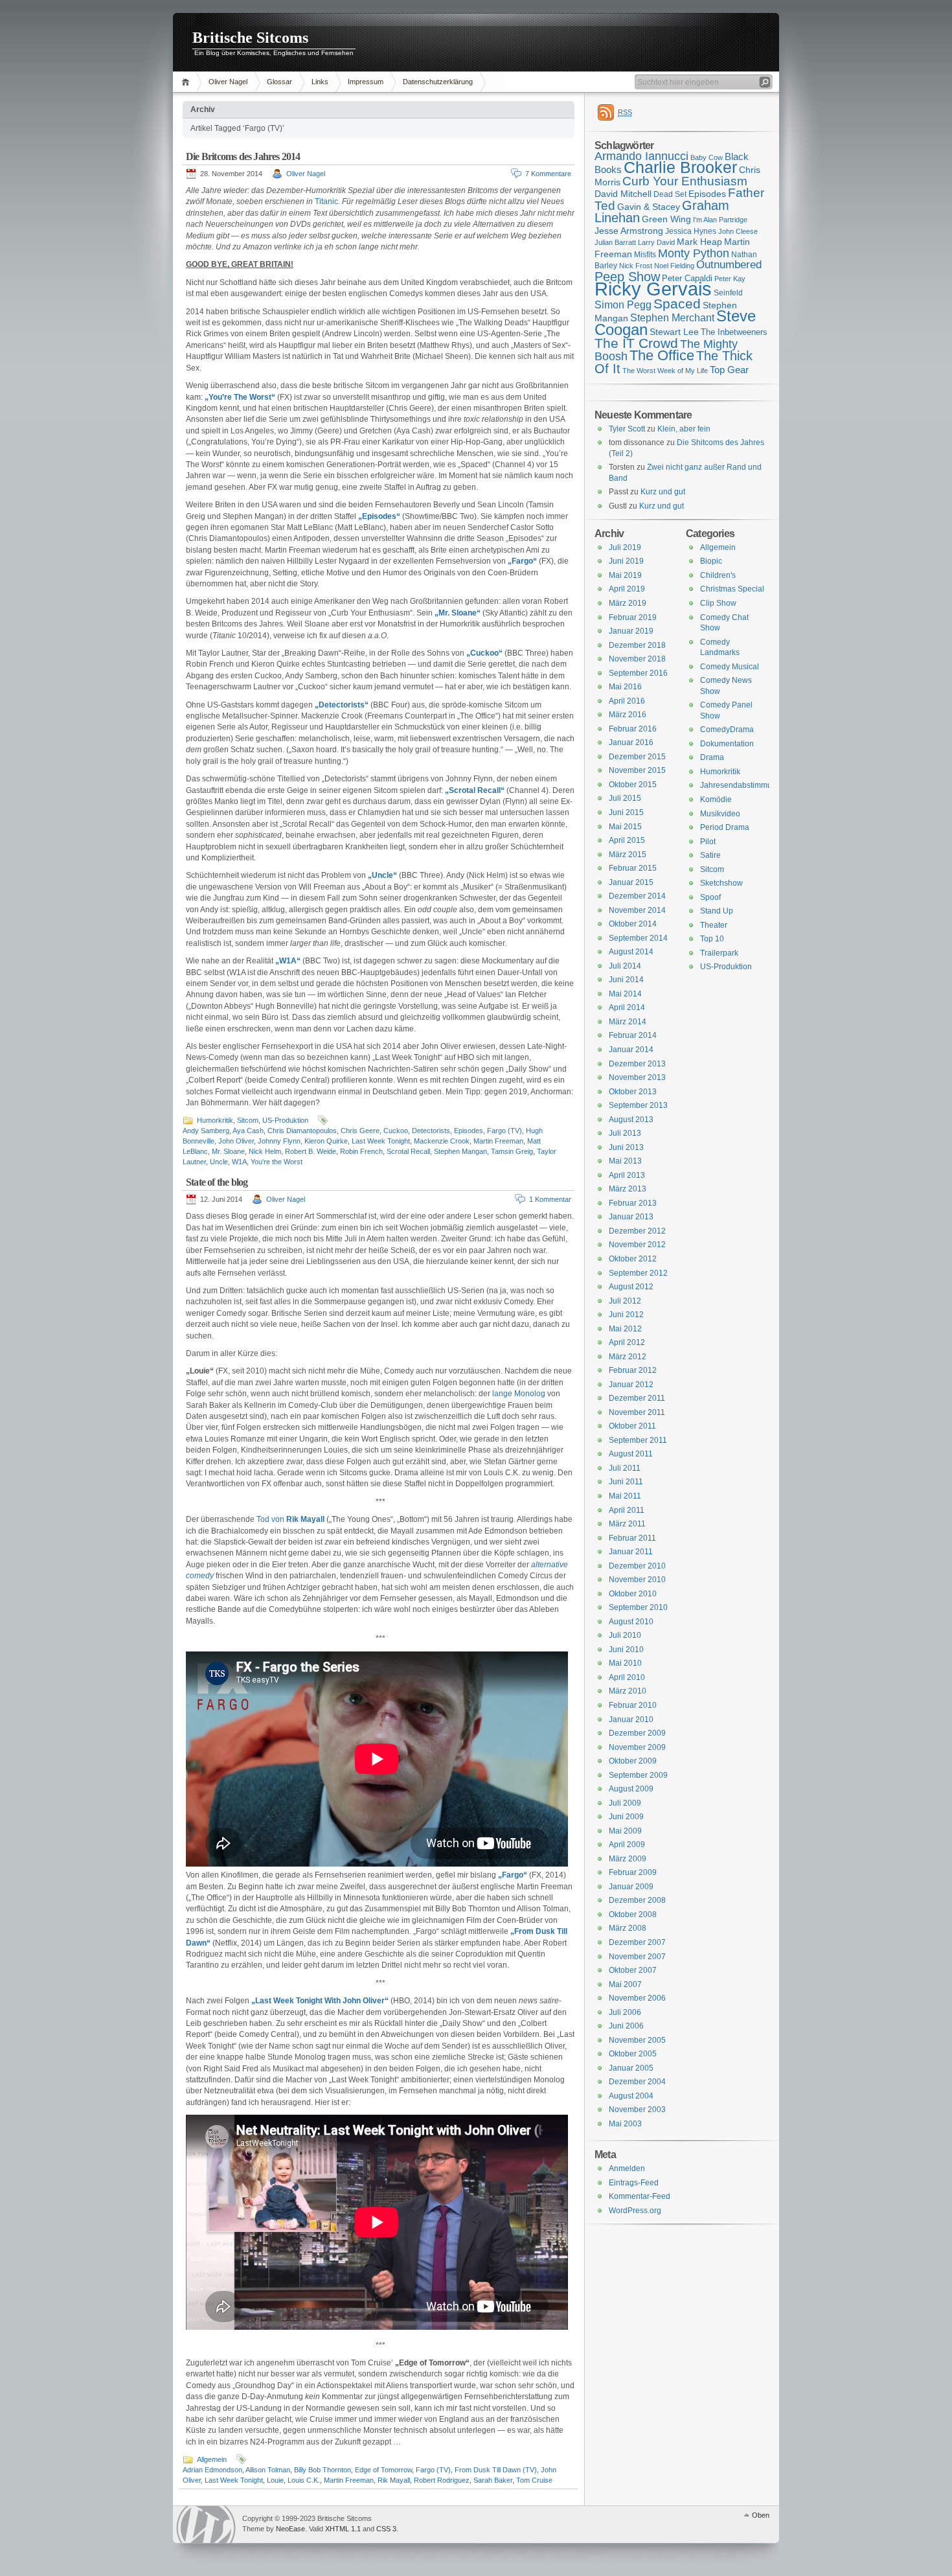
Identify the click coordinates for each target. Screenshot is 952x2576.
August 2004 (631, 2096)
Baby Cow (707, 157)
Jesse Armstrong (629, 231)
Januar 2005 (631, 2068)
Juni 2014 (626, 980)
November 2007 (637, 1957)
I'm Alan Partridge (720, 220)
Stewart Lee (674, 332)
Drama (712, 757)
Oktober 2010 (633, 1594)
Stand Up (717, 911)
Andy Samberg (206, 1131)
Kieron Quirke (326, 1141)
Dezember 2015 (637, 757)
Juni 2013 (626, 1147)
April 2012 (627, 1342)
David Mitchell (623, 194)
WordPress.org (635, 2211)
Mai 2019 (625, 575)
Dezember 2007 (637, 1942)
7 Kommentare (548, 174)
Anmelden (627, 2168)
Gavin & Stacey (649, 207)
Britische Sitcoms (250, 38)
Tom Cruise (534, 2480)
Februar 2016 (633, 729)
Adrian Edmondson (212, 2470)
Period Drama (725, 827)
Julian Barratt (615, 242)
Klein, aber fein (684, 429)
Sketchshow (721, 883)
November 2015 (637, 770)
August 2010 (631, 1622)
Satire (710, 855)
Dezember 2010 (637, 1566)
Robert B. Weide (311, 1151)
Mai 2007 (625, 1984)
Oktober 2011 (632, 1426)
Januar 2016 (631, 742)
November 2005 (637, 2040)
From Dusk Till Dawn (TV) (496, 2470)
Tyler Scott (627, 429)
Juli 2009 (625, 1803)
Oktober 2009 (633, 1761)
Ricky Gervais (653, 289)
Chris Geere (360, 1131)
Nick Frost (636, 266)
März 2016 (628, 715)
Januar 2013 (631, 1217)
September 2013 (638, 1105)
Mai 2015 (625, 827)
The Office (662, 355)
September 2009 (638, 1775)
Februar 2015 (633, 868)
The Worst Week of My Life (665, 371)
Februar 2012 (633, 1370)
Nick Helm (265, 1151)
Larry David (656, 242)
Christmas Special (732, 589)
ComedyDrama (727, 730)
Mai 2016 (625, 687)
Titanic (326, 201)
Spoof (710, 897)
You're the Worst (277, 1162)
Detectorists (431, 1131)
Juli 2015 (625, 798)
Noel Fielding (674, 266)
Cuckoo (396, 1131)
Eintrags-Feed (634, 2183)
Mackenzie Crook (442, 1141)
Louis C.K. (304, 2480)
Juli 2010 (625, 1635)
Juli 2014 (625, 966)
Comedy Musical (730, 667)
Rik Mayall (394, 2480)
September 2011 (638, 1440)
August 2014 (631, 952)
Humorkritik (215, 1120)
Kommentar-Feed (640, 2196)
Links (320, 82)
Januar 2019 (631, 631)
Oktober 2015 (633, 785)
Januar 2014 (631, 1050)
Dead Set (670, 194)
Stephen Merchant (672, 318)
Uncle (219, 1162)
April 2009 (627, 1845)
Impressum (366, 82)
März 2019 (628, 603)
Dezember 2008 (637, 1900)
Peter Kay (730, 279)
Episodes (469, 1131)
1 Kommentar (550, 1199)
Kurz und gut (663, 492)
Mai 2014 (625, 994)
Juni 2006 (626, 2026)
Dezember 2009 (637, 1733)
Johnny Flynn (279, 1141)
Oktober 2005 (633, 2054)
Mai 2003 (625, 2124)
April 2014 (627, 1007)
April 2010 (627, 1677)
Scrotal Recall (408, 1151)
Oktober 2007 (633, 1970)
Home (187, 82)
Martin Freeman (498, 1141)
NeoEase (290, 2529)
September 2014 (638, 938)
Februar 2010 (633, 1705)
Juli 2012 (625, 1301)
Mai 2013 (625, 1161)
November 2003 (637, 2110)
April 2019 (627, 589)
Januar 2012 (631, 1385)
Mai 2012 (625, 1329)
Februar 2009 (633, 1872)
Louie (275, 2480)
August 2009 (631, 1789)
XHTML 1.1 (343, 2529)
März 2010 (628, 1691)
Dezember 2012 (637, 1231)
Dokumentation (727, 744)
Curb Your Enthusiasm (685, 181)
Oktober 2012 (633, 1259)
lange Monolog (519, 1394)
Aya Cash (248, 1131)
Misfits (645, 255)
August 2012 (631, 1287)
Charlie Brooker (680, 167)
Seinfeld (728, 293)
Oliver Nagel (228, 82)
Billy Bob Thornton (323, 2470)
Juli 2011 (625, 1468)
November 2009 (637, 1747)
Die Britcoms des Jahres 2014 (243, 156)
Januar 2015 (631, 882)
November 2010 (637, 1580)
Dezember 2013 (637, 1064)
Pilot (708, 842)
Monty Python (694, 253)
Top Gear (729, 370)
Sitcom (248, 1120)
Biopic (711, 561)
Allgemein (212, 2459)
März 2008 (628, 1928)
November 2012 (637, 1245)
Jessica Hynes (691, 231)
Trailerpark (719, 953)
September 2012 (638, 1273)
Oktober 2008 (633, 1915)
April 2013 (627, 1175)
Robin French (361, 1151)
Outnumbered (729, 265)
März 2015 (628, 855)
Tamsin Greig (512, 1151)
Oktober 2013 (633, 1092)
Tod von (290, 1519)
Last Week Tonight (381, 1141)
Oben (761, 2515)
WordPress (206, 2524)
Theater (714, 925)
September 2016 (638, 673)
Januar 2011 (631, 1552)
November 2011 (637, 1412)
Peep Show (627, 277)
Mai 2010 (625, 1663)
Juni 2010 (626, 1650)
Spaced (677, 304)
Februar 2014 (633, 1035)
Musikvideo (720, 814)
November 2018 (637, 659)
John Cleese (738, 231)
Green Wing (666, 219)
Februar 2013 (633, 1203)
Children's (718, 575)
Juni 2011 (626, 1482)
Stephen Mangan (460, 1151)
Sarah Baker (493, 2480)
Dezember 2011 (637, 1398)
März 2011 (627, 1524)
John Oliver (236, 1141)
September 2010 (638, 1607)
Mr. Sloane (228, 1151)
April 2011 (627, 1510)
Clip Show (718, 603)
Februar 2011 (632, 1538)
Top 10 (712, 939)
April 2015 (627, 840)
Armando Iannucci (641, 156)
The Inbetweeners (734, 332)
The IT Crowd (636, 343)
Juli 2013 (625, 1133)
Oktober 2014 (633, 924)
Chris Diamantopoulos (302, 1131)
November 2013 (637, 1077)
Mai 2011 (625, 1496)
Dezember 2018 (637, 645)
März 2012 (628, 1357)
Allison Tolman (268, 2470)
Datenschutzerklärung (438, 82)
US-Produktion (285, 1120)
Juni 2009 (626, 1817)
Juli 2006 (625, 2012)
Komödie (716, 799)
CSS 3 (386, 2529)
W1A (239, 1162)
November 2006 (637, 1998)
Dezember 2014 (637, 896)
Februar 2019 (633, 617)
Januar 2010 (631, 1719)
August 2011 (631, 1454)
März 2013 (628, 1189)
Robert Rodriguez (442, 2480)
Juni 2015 (626, 812)
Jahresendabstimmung (741, 785)
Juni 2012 (626, 1315)
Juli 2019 (625, 547)
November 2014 (637, 910)
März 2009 (628, 1859)
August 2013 (631, 1120)
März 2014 (628, 1022)
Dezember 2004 (637, 2082)
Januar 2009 (631, 1887)
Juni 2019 (626, 561)
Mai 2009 (625, 1831)
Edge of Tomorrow (383, 2470)
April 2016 (627, 701)
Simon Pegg (623, 305)
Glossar (279, 82)
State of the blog (217, 1182)
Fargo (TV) (504, 1131)
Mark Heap (699, 242)
